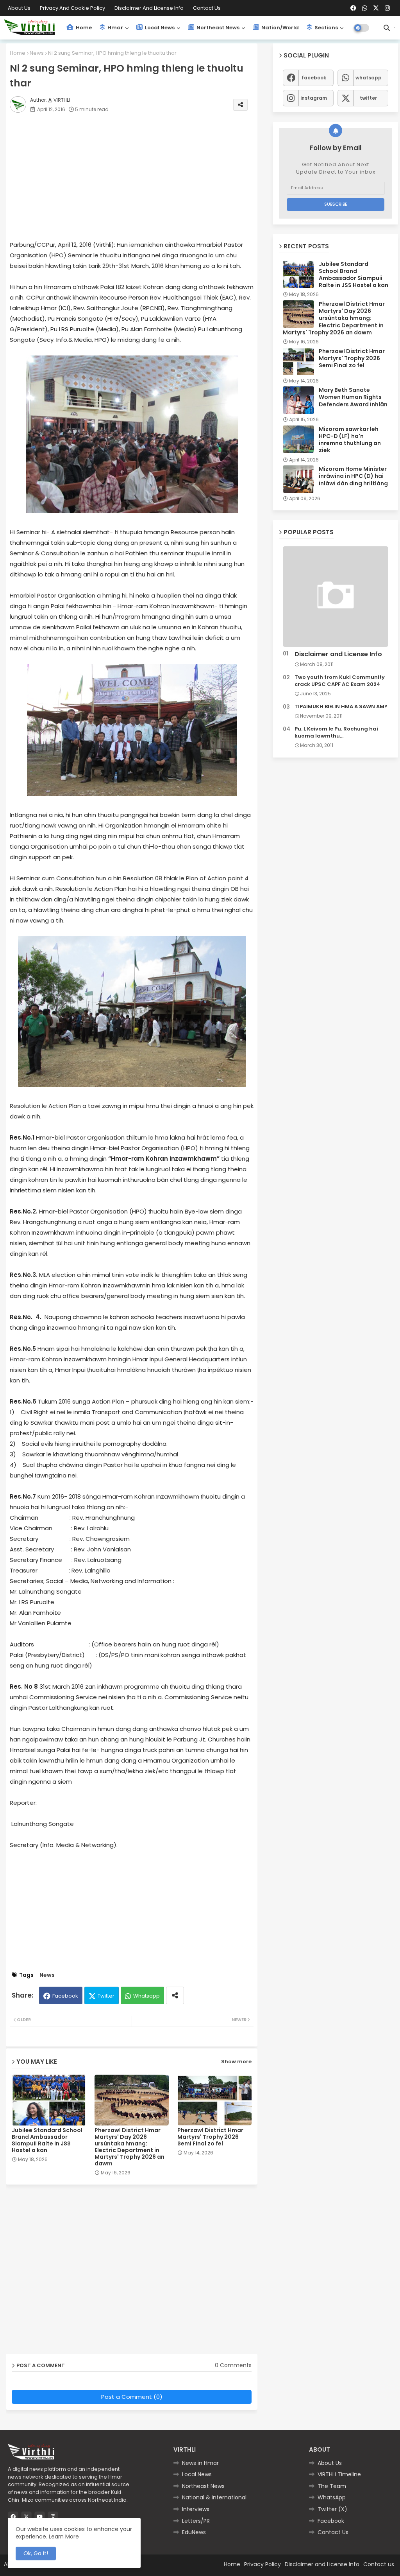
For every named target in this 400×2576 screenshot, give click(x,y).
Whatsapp (146, 1996)
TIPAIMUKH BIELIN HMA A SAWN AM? (341, 707)
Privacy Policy (262, 2564)
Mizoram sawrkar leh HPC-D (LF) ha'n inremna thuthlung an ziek (350, 440)
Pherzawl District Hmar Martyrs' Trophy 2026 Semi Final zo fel (210, 2137)
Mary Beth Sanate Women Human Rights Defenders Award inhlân (353, 397)
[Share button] (175, 1995)
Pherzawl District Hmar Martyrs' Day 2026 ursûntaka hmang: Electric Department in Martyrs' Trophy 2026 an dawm (129, 2147)
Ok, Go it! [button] (36, 2553)
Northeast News (217, 28)
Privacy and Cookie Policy (73, 8)
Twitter (106, 1996)
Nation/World (279, 28)
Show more (236, 2062)
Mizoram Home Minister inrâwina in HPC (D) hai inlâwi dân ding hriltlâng (353, 476)
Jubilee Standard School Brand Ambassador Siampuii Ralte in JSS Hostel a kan (47, 2140)
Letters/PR (196, 2521)
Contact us (207, 8)
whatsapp (369, 78)
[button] (387, 28)
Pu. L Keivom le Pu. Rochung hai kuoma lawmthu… (336, 732)
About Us (20, 8)
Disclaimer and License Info (150, 8)
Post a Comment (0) (132, 2397)
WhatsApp (332, 2497)
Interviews (196, 2509)
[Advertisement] (139, 179)
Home (83, 28)
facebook (314, 78)
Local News (159, 28)
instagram (314, 98)
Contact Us (333, 2532)
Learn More (64, 2537)
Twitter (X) (332, 2509)
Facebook (65, 1996)
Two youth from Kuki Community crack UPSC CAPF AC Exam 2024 (340, 681)
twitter (368, 98)
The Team (332, 2486)
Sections (326, 28)
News (37, 53)
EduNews (194, 2532)
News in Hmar (200, 2463)
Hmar (115, 28)
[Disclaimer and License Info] (336, 597)
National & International (214, 2497)
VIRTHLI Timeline (339, 2474)
